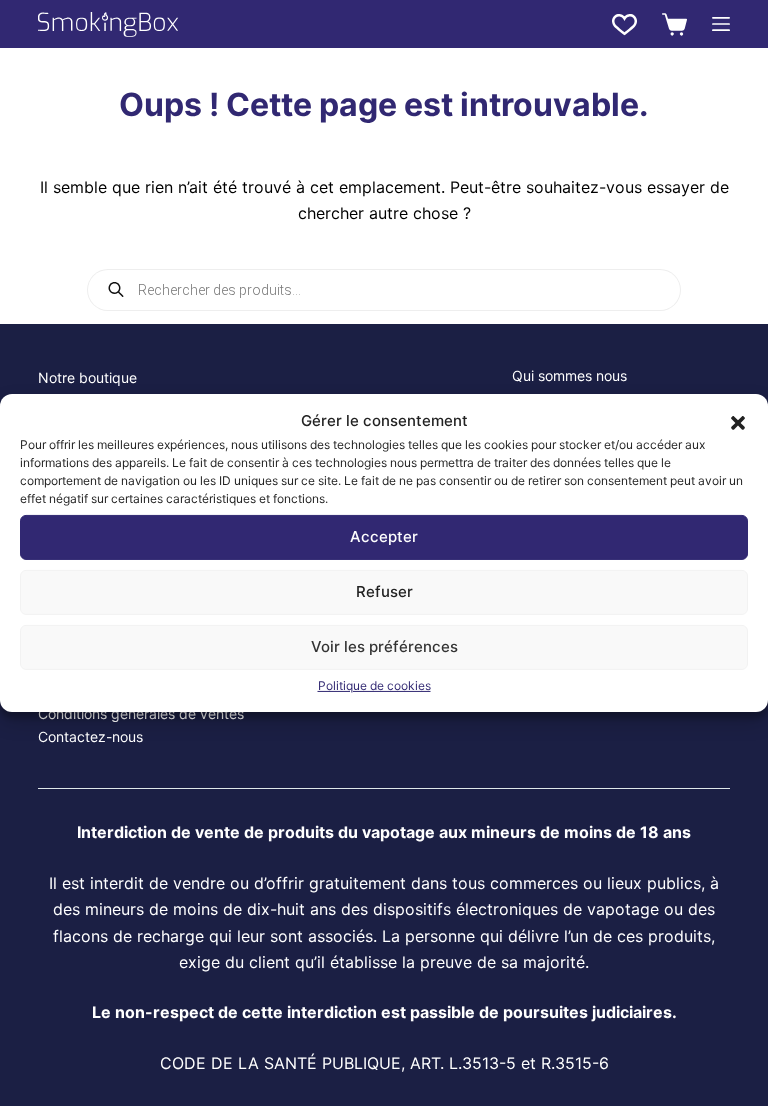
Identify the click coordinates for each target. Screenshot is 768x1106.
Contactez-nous (90, 736)
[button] (738, 421)
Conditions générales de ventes (141, 713)
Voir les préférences (384, 646)
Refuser (384, 591)
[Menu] (721, 24)
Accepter (384, 536)
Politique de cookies (374, 685)
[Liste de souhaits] (624, 24)
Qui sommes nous (569, 375)
